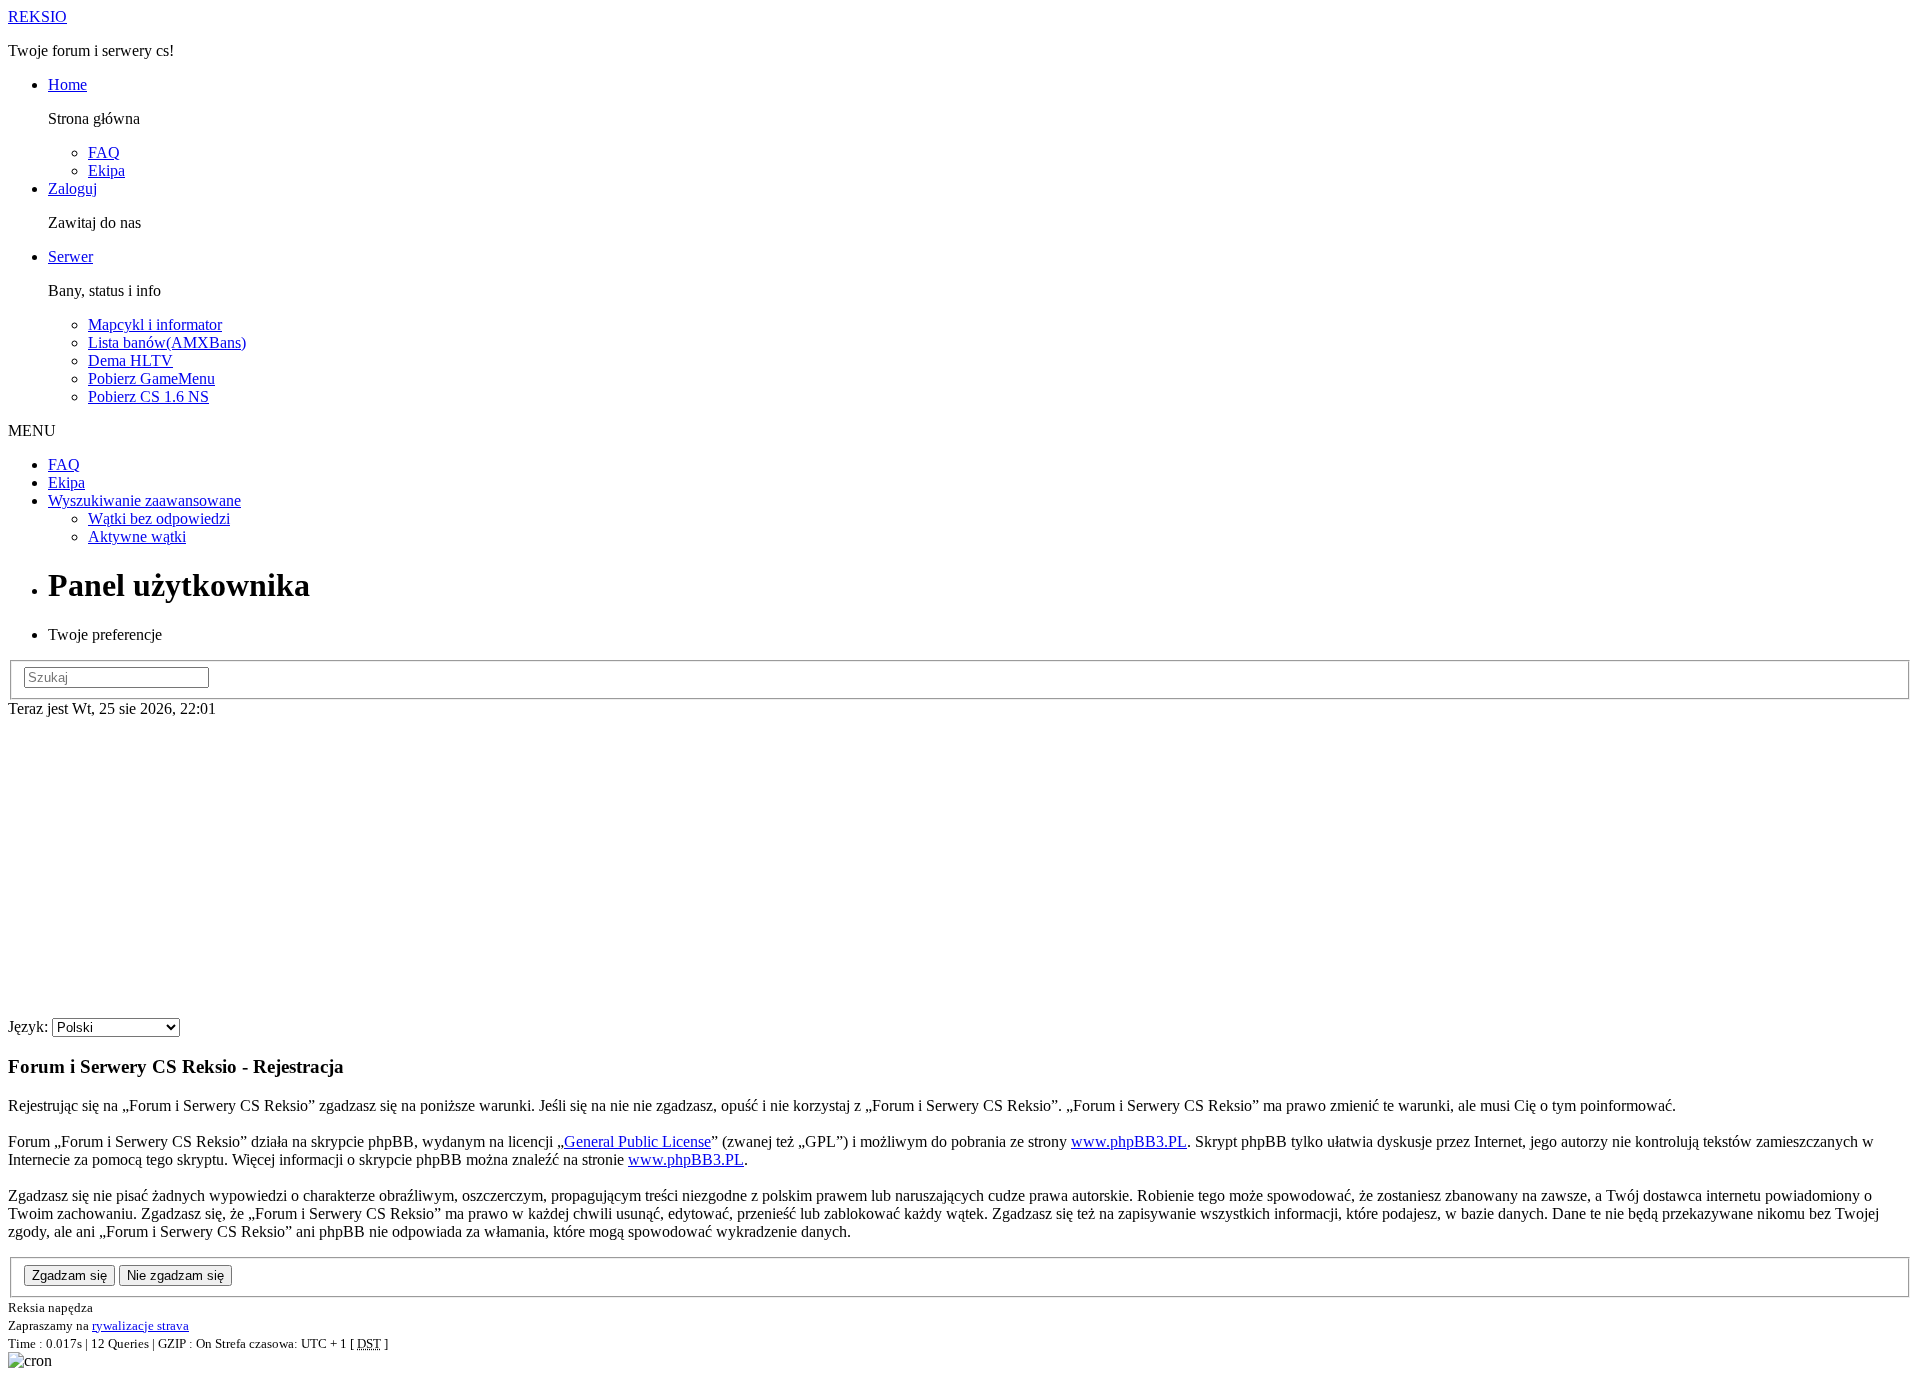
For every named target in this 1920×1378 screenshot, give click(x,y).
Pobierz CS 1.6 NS (148, 396)
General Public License (637, 1141)
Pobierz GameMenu (151, 378)
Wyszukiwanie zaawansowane (144, 500)
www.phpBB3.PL (1129, 1141)
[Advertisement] (960, 868)
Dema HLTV (130, 360)
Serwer (70, 256)
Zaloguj (72, 188)
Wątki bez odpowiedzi (159, 518)
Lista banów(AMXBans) (167, 342)
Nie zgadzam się (175, 1275)
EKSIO (37, 16)
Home (67, 84)
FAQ (104, 152)
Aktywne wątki (137, 536)
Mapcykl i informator (155, 324)
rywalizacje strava (140, 1325)
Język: (28, 1026)
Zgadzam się (69, 1275)
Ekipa (106, 170)
